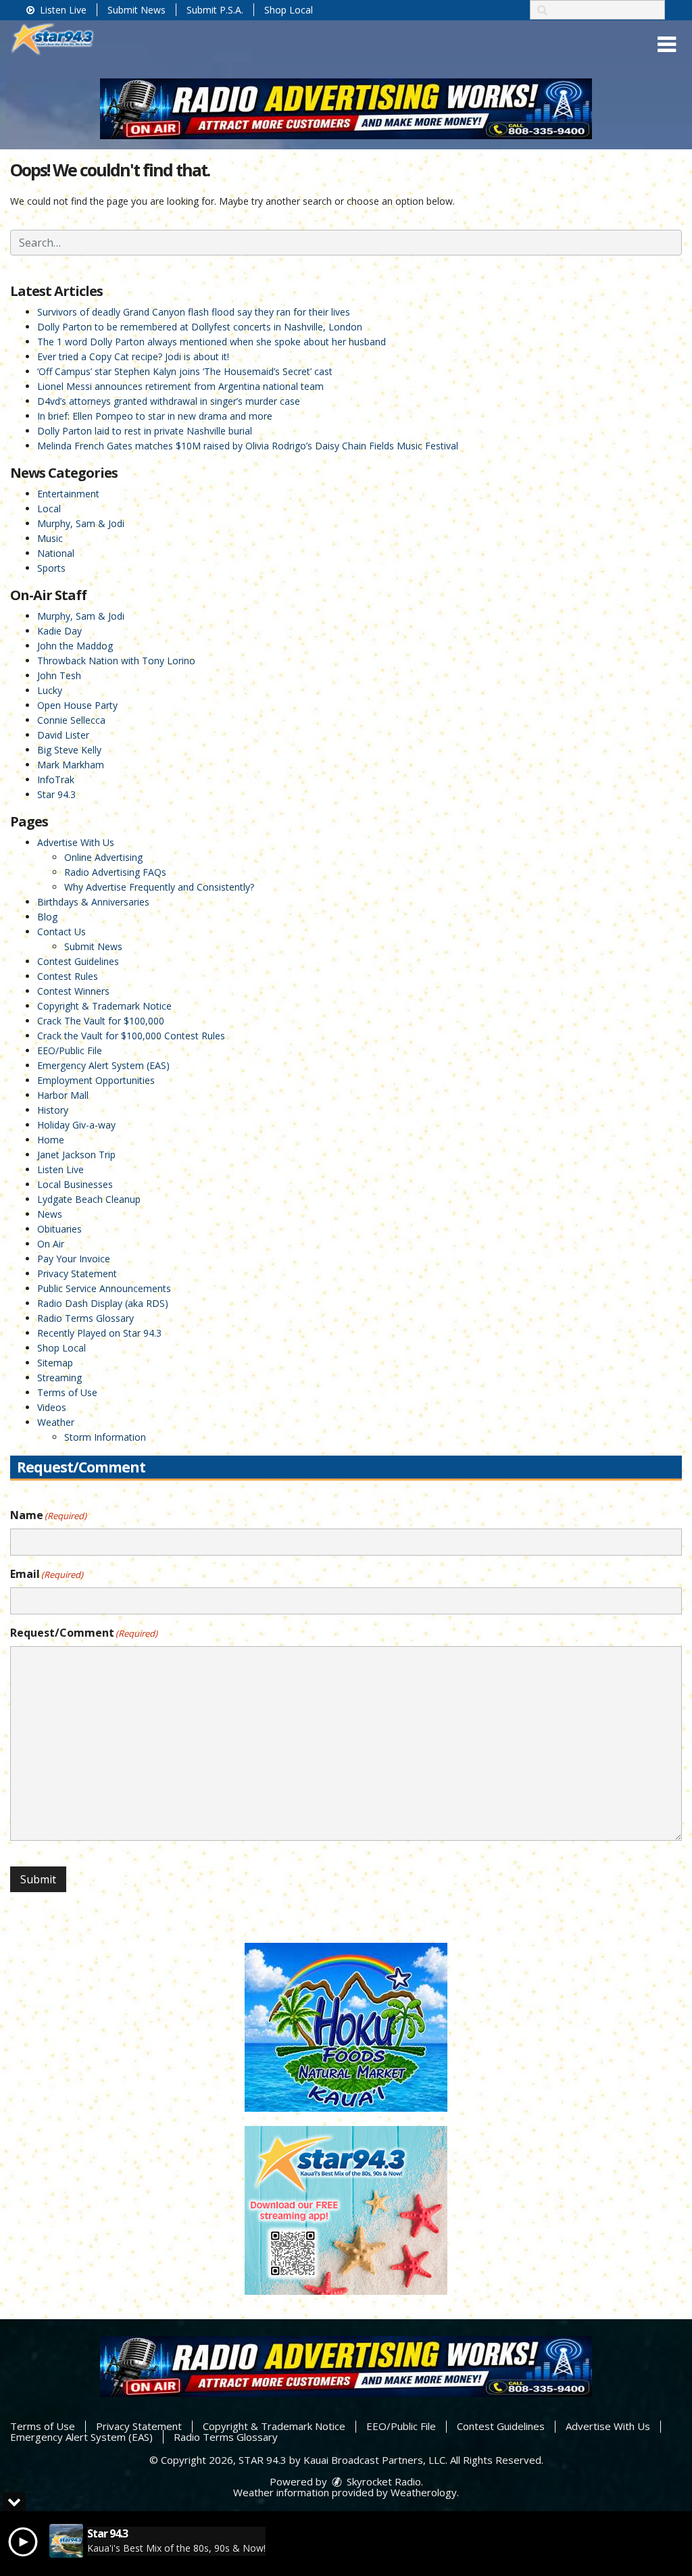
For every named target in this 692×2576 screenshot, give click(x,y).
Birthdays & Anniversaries (93, 902)
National (56, 553)
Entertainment (68, 494)
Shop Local (289, 10)
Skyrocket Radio (382, 2481)
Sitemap (55, 1363)
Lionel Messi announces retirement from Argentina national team (180, 386)
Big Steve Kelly (69, 750)
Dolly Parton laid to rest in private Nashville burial (145, 431)
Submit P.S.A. (215, 10)
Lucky (50, 690)
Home (51, 1140)
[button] (667, 45)
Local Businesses (75, 1184)
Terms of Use (67, 1392)
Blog (47, 917)
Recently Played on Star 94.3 (99, 1333)
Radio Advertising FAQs (115, 872)
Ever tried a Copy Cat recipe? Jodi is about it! (133, 356)
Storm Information (105, 1437)
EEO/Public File (70, 1050)
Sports (51, 568)
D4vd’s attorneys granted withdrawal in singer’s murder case (169, 401)
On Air (51, 1244)
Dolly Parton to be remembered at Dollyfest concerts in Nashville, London (200, 327)
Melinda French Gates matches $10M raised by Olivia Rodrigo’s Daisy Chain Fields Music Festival (248, 446)
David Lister (63, 735)
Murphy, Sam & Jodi (81, 523)
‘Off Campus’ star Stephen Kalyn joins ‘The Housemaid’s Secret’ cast (185, 371)
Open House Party (77, 705)
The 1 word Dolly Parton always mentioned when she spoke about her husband (212, 342)
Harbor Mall (63, 1095)
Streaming (59, 1378)
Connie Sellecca (71, 720)
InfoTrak (56, 779)
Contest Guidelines (78, 961)
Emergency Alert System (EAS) (103, 1065)
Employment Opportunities (96, 1080)
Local (49, 509)
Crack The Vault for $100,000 (101, 1021)
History (53, 1110)
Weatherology (424, 2492)
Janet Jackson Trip (76, 1155)
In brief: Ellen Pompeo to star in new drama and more (155, 416)
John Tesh (59, 675)
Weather (56, 1422)
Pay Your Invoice (74, 1259)
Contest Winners (73, 991)
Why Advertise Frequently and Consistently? (159, 887)
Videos (52, 1407)
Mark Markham (71, 765)
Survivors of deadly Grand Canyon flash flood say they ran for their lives (194, 312)
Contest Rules (68, 976)
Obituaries (59, 1229)
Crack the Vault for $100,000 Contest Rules (131, 1036)
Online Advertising (103, 857)
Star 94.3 (56, 794)
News (50, 1214)
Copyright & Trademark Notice (104, 1006)
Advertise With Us (76, 842)
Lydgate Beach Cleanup (89, 1199)
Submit (38, 1879)
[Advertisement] (346, 109)
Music (50, 538)
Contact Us (61, 932)
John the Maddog (75, 646)
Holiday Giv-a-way (76, 1125)
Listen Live (62, 10)
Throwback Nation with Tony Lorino (116, 661)
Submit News (137, 10)
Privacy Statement (77, 1273)
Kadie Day (59, 631)
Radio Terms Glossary (85, 1318)
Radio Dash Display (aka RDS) (103, 1303)
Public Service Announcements (104, 1288)
